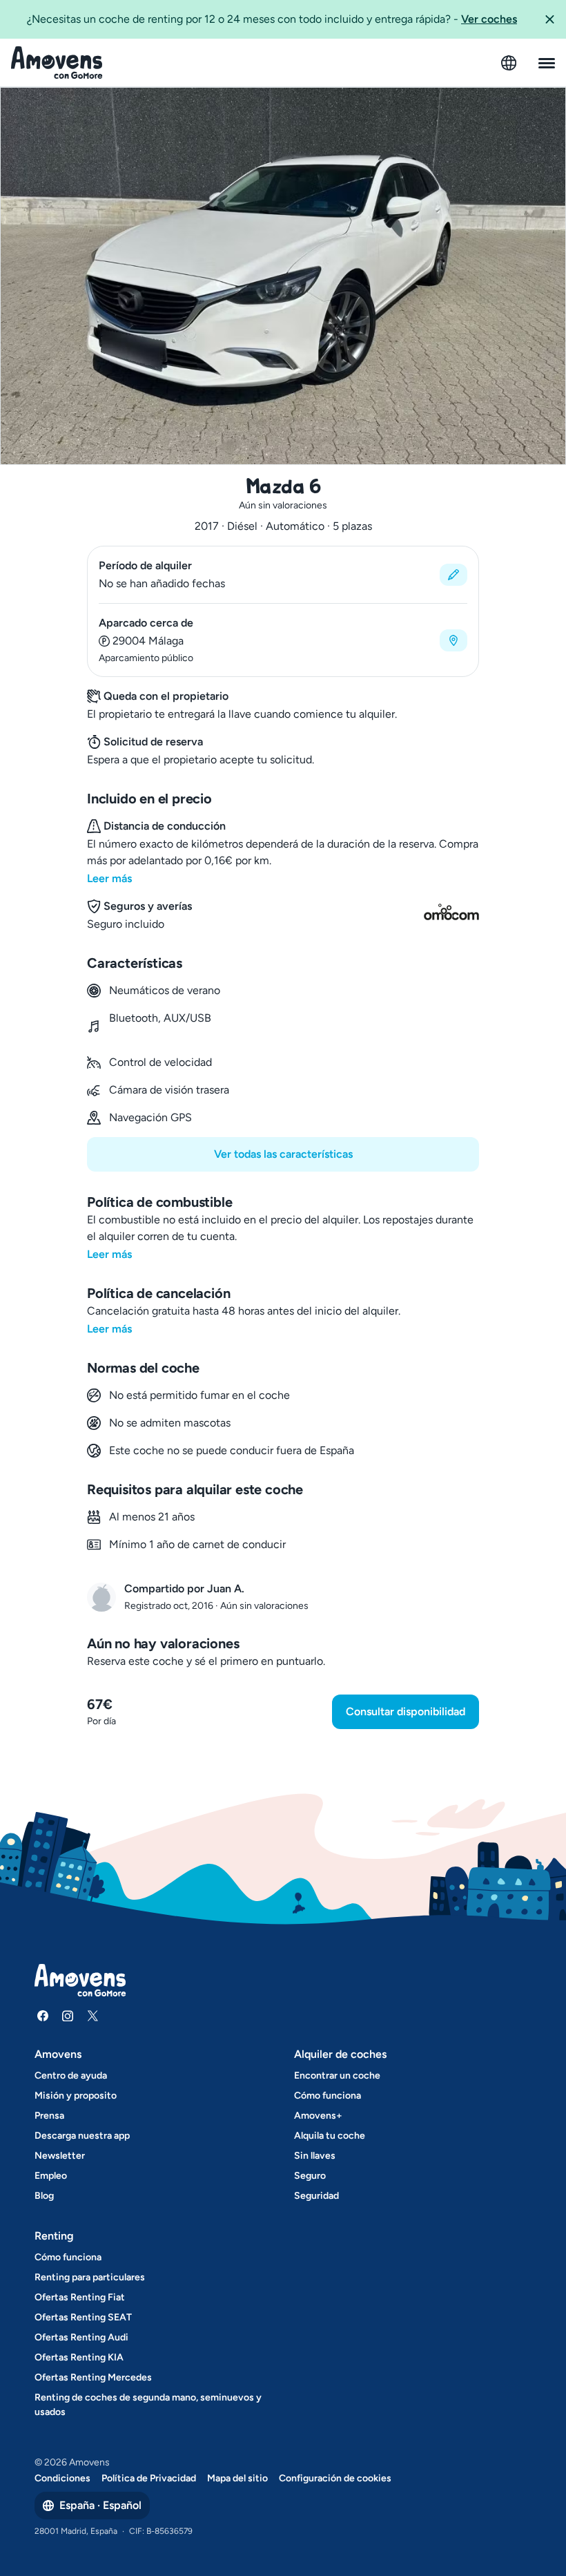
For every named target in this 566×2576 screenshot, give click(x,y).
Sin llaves (315, 2156)
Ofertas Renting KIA (79, 2357)
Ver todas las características (283, 1154)
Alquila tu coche (330, 2136)
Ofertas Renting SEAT (83, 2317)
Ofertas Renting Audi (81, 2337)
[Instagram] (68, 2016)
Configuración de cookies (335, 2478)
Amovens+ (318, 2116)
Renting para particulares (90, 2277)
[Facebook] (43, 2016)
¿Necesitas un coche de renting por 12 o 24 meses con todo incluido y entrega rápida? (272, 19)
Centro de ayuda (71, 2076)
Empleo (51, 2176)
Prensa (49, 2116)
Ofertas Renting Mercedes (93, 2377)
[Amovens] (57, 63)
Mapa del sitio (237, 2478)
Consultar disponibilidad (406, 1711)
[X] (92, 2016)
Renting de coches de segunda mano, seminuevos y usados (148, 2405)
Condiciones (62, 2478)
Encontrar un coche (337, 2076)
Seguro (310, 2176)
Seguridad (316, 2196)
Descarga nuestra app (82, 2136)
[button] (549, 19)
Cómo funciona (328, 2096)
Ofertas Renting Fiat (80, 2297)
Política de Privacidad (149, 2478)
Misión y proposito (76, 2096)
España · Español (100, 2505)
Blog (44, 2196)
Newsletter (60, 2156)
